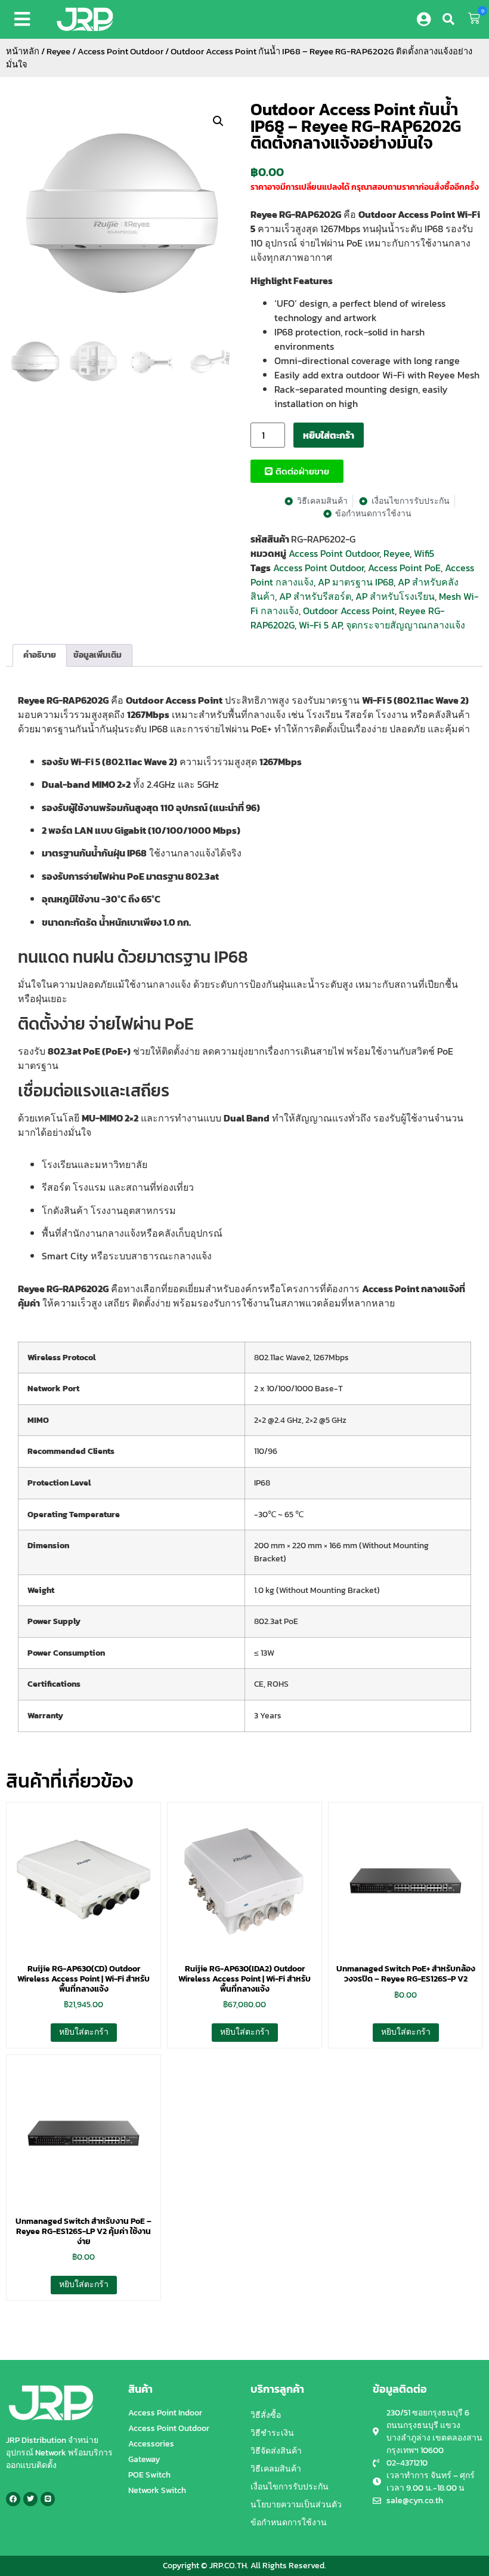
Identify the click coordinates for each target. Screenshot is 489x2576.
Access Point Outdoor (120, 51)
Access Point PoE (404, 568)
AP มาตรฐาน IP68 (356, 582)
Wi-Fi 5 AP (320, 625)
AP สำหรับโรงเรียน (395, 596)
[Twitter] (30, 2499)
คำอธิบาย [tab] (40, 655)
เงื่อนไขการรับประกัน (290, 2487)
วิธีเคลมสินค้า (276, 2469)
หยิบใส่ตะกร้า (329, 435)
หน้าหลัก (23, 51)
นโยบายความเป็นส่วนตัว (296, 2505)
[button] (24, 19)
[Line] (48, 2499)
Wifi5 (424, 553)
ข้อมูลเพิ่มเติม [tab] (98, 655)
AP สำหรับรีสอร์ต (315, 596)
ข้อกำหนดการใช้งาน (289, 2523)
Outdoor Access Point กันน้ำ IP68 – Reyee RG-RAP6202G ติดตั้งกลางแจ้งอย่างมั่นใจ (356, 126)
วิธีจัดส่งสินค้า (276, 2451)
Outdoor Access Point (349, 611)
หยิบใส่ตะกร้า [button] (84, 2032)
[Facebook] (13, 2499)
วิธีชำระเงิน (272, 2433)
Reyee (58, 51)
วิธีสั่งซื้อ (266, 2415)
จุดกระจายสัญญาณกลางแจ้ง (406, 625)
